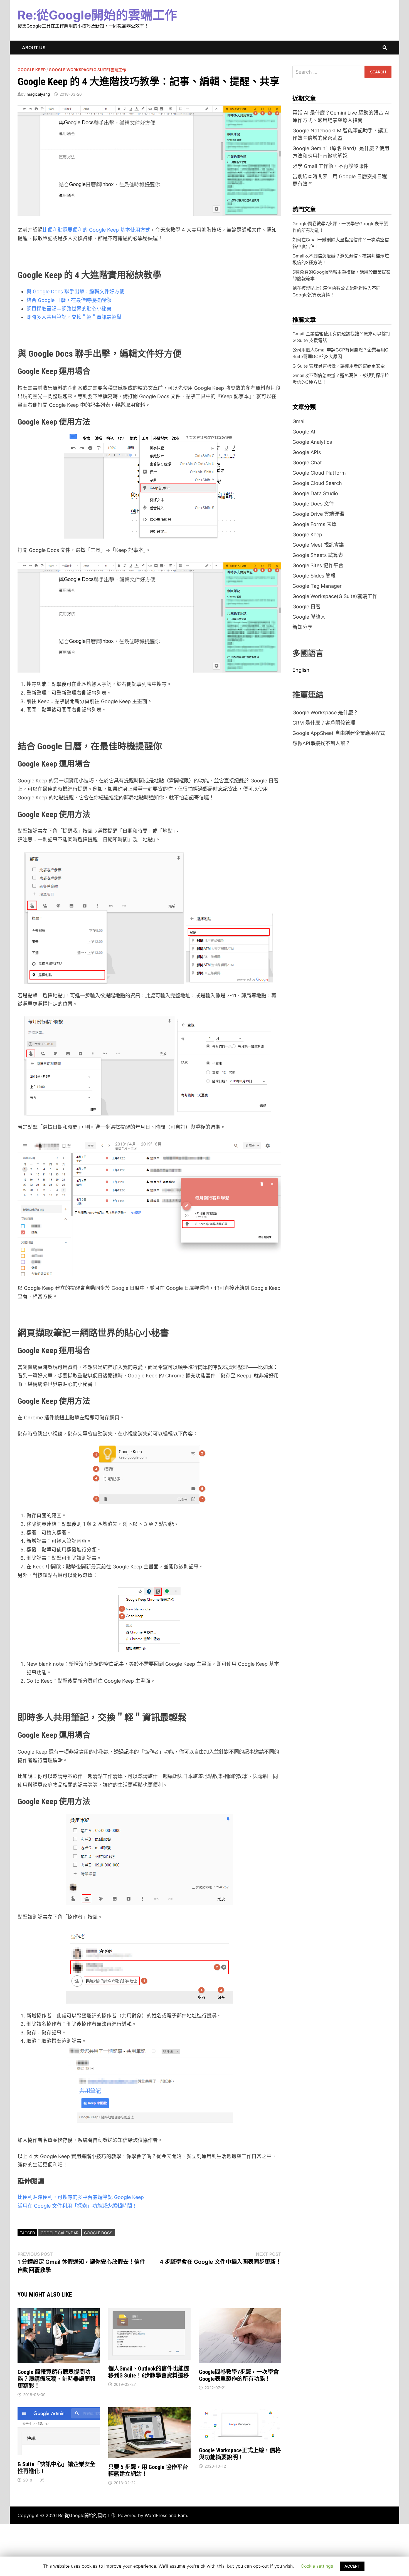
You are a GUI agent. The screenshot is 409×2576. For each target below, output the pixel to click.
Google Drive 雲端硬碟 (318, 514)
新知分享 (302, 627)
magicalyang (38, 94)
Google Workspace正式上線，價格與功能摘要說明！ (240, 2454)
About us (34, 48)
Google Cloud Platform (319, 473)
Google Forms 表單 (315, 524)
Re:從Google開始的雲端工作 (97, 15)
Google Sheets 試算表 (318, 555)
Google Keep (32, 70)
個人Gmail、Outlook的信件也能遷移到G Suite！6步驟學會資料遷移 (149, 2372)
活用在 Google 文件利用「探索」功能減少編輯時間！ (77, 2206)
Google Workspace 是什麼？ (325, 712)
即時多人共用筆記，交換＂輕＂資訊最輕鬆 (74, 317)
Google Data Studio (315, 493)
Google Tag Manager (317, 586)
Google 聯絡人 (309, 617)
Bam (182, 2515)
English (301, 670)
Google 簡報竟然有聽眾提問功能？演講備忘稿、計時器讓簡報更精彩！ (56, 2379)
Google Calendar (60, 2233)
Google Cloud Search (317, 483)
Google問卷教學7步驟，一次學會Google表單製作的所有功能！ (239, 2375)
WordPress (156, 2515)
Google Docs (98, 2233)
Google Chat (307, 463)
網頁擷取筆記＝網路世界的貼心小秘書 (69, 309)
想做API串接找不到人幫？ (321, 743)
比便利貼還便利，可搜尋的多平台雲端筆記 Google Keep (81, 2197)
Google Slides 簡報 (314, 576)
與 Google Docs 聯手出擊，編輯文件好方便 (75, 292)
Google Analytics (312, 442)
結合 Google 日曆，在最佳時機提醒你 (69, 300)
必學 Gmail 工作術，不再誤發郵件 (330, 166)
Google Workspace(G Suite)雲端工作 (87, 70)
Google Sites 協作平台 (318, 565)
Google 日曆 (306, 607)
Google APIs (307, 452)
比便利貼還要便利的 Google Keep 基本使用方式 (96, 230)
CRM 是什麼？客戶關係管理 (324, 723)
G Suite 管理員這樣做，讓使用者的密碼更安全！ (341, 366)
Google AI (304, 432)
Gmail (299, 421)
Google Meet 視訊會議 (318, 545)
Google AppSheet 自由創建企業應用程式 (339, 733)
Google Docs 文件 (313, 504)
